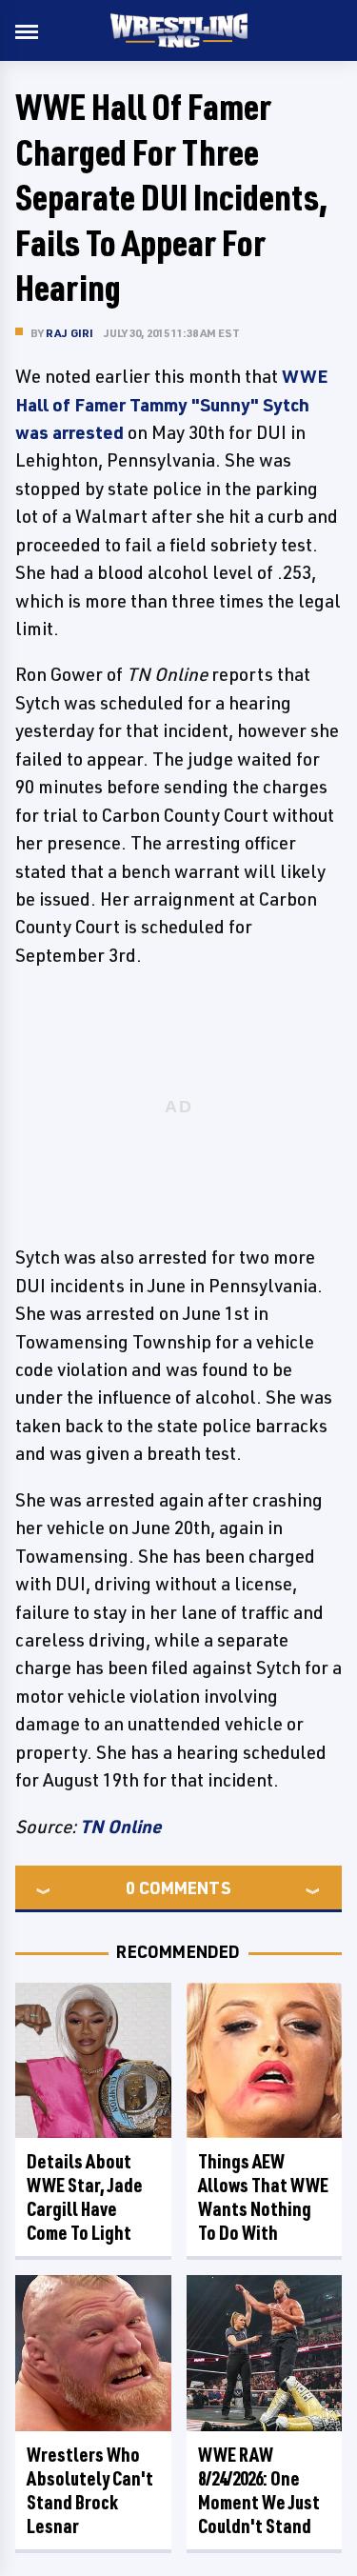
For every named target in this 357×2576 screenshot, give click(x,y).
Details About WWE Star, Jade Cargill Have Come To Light (85, 2197)
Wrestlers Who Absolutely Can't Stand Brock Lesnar (90, 2490)
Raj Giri (70, 333)
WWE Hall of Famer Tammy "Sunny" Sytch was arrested (171, 404)
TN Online (120, 1827)
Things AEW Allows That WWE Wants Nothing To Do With (263, 2197)
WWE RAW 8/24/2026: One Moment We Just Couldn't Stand (259, 2490)
